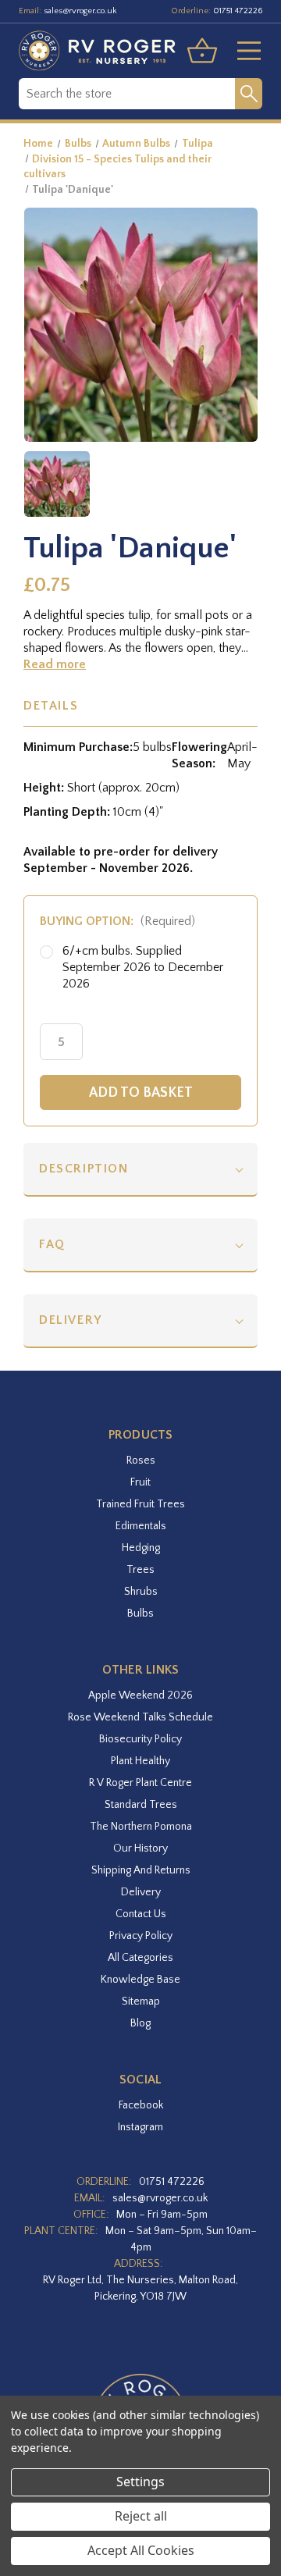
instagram (140, 2127)
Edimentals (141, 1526)
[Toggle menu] (243, 51)
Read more (55, 664)
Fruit (140, 1482)
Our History (140, 1848)
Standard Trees (141, 1805)
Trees (140, 1570)
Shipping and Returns (141, 1870)
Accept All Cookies (141, 2550)
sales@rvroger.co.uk (80, 11)
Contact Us (141, 1914)
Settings (140, 2482)
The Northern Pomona (141, 1827)
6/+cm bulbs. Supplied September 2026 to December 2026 (143, 967)
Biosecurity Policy (140, 1739)
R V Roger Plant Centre (140, 1783)
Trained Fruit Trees (140, 1504)
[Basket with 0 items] (202, 51)
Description (84, 1169)
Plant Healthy (140, 1761)
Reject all (141, 2516)
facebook (141, 2105)
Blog (140, 2023)
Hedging (141, 1548)
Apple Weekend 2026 (140, 1695)
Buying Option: (117, 921)
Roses (141, 1461)
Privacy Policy (141, 1936)
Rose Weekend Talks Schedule (140, 1717)
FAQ (52, 1244)
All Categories (140, 1958)
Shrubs (141, 1592)
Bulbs (140, 1614)
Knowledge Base (140, 1980)
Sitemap (141, 2001)
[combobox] (127, 94)
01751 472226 (238, 11)
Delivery (71, 1320)
